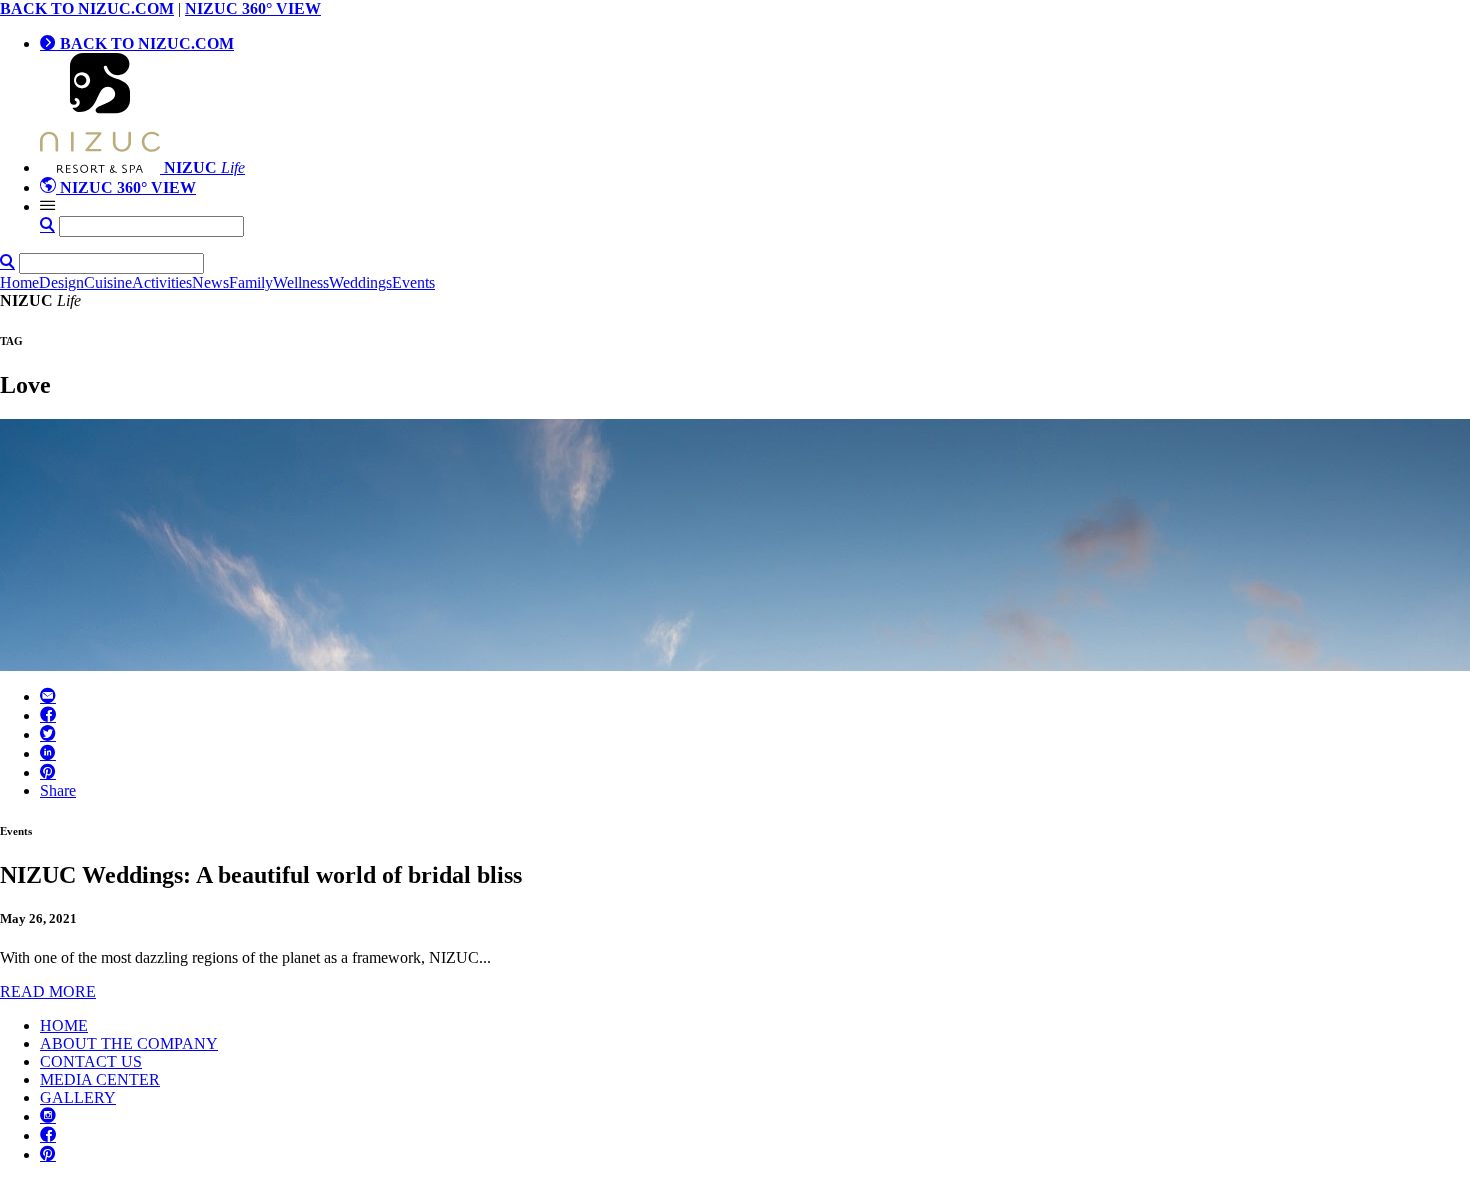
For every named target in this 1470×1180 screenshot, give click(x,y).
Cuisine (108, 282)
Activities (162, 282)
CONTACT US (91, 1061)
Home (19, 282)
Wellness (301, 282)
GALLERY (78, 1097)
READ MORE (48, 991)
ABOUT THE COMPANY (129, 1043)
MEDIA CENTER (100, 1079)
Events (413, 282)
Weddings (360, 282)
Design (61, 282)
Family (251, 282)
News (210, 282)
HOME (64, 1025)
